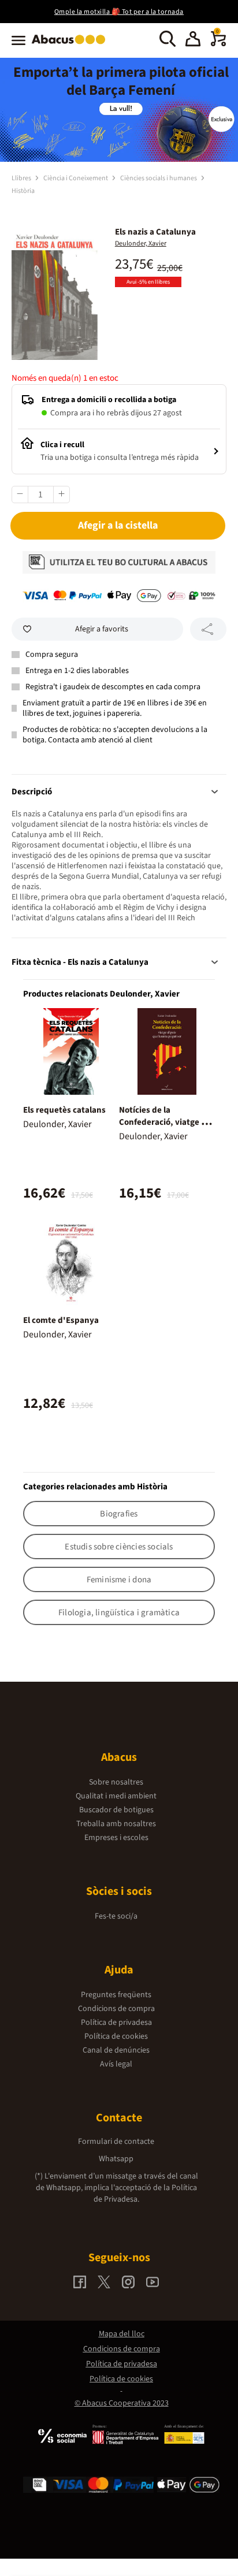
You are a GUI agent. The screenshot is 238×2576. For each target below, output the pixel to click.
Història (23, 191)
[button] (193, 40)
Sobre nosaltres (116, 1782)
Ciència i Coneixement (76, 178)
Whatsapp (116, 2159)
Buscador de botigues (116, 1810)
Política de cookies (116, 2036)
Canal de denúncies (116, 2050)
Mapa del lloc (122, 2334)
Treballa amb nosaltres (116, 1824)
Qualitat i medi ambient (116, 1796)
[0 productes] (218, 44)
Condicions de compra (116, 2009)
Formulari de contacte (116, 2142)
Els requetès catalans (64, 1110)
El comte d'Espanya (61, 1320)
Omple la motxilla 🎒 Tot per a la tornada (119, 12)
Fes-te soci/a (116, 1916)
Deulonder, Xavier (141, 244)
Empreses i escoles (116, 1838)
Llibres (22, 178)
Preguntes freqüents (116, 1995)
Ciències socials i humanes (159, 178)
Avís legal (116, 2064)
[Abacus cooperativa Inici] (71, 45)
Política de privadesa (116, 2023)
